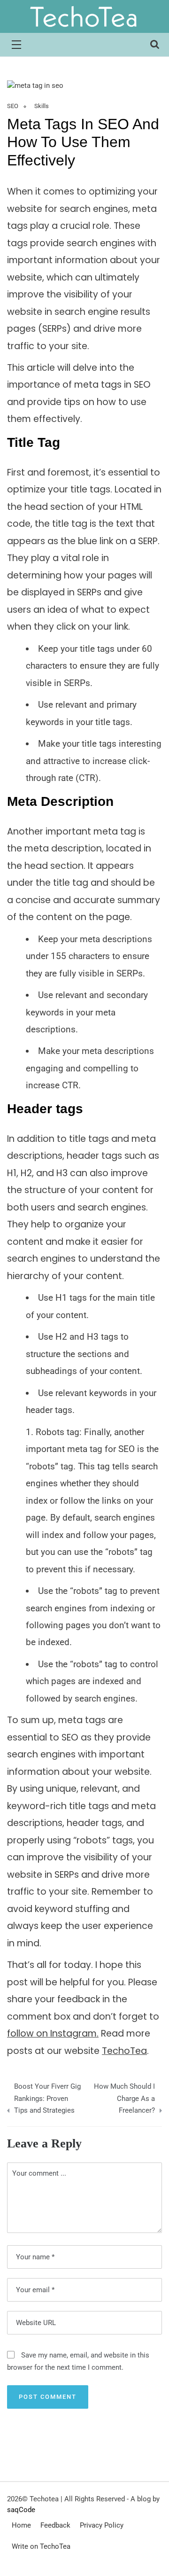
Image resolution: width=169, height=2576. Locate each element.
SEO (13, 106)
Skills (42, 106)
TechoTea (124, 2051)
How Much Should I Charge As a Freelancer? (124, 2098)
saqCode (21, 2510)
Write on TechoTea (41, 2546)
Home (21, 2525)
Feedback (55, 2525)
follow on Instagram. (53, 2033)
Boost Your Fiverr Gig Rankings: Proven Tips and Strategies (47, 2098)
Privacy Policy (102, 2525)
